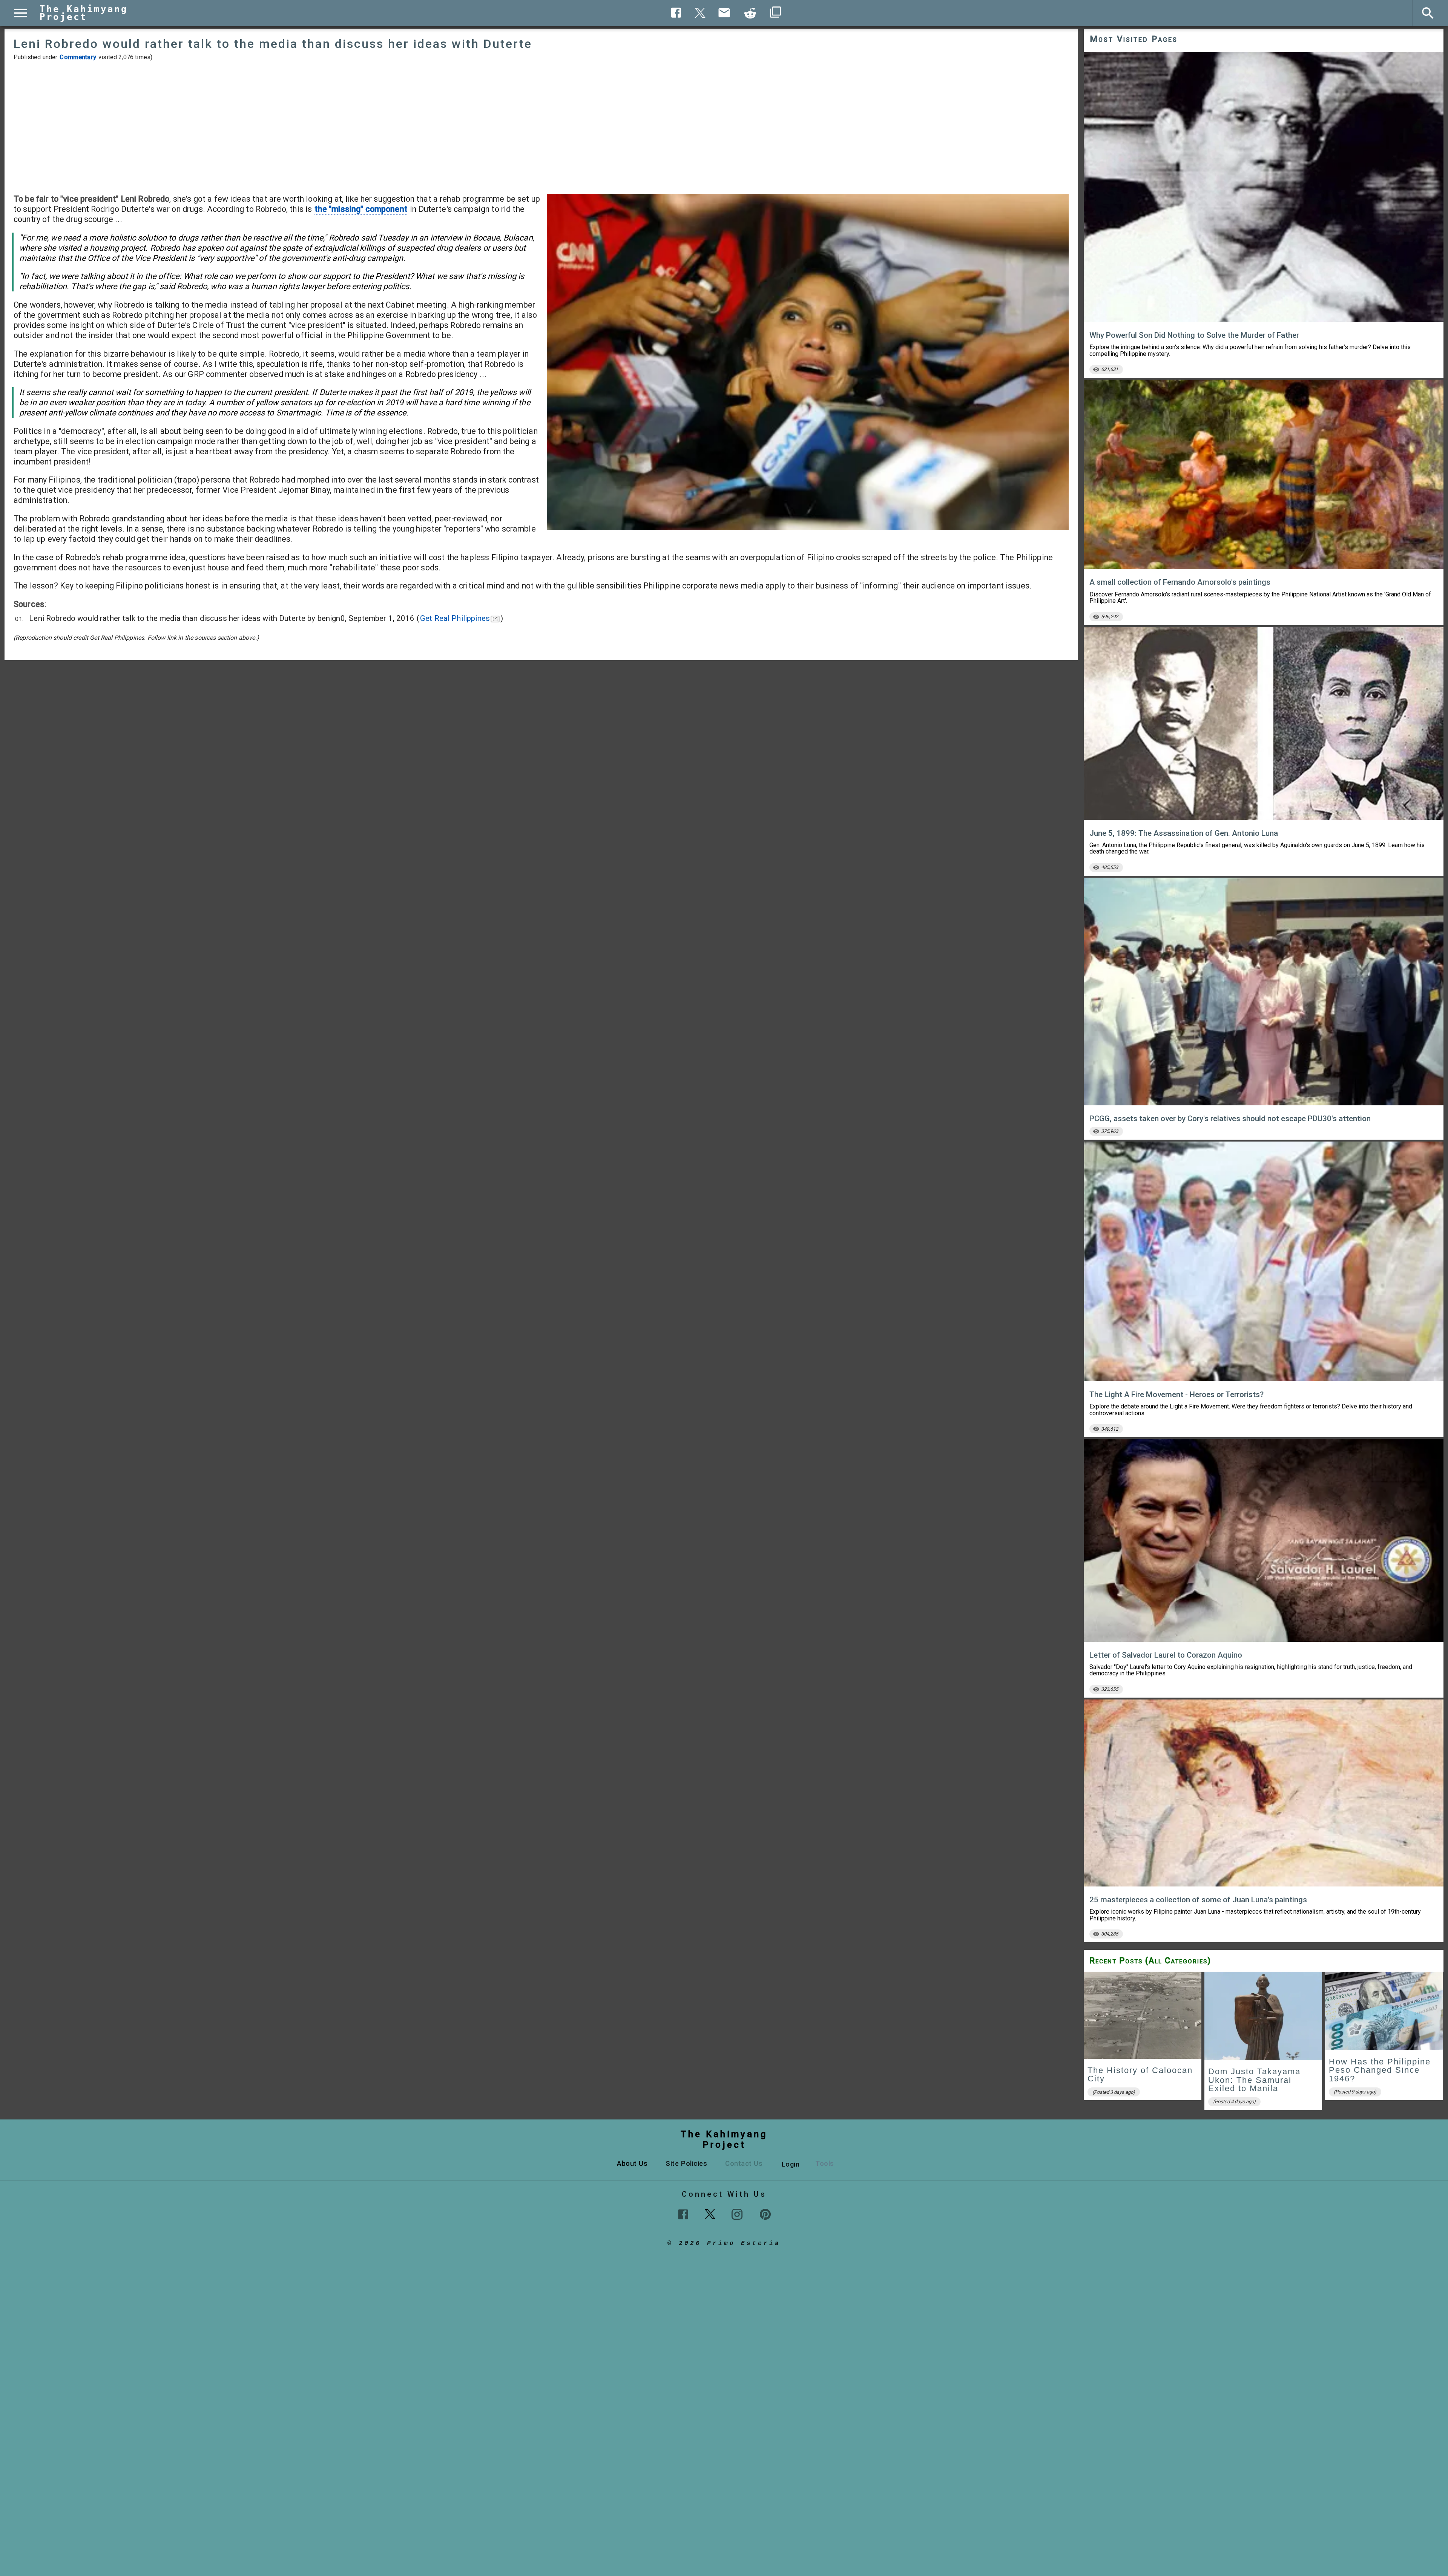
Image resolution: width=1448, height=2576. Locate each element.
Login (791, 2164)
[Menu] (21, 13)
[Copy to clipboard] (750, 13)
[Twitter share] (700, 12)
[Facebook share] (676, 13)
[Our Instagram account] (737, 2214)
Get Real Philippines (455, 618)
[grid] (1264, 2043)
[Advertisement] (541, 127)
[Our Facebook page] (683, 2214)
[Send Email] (724, 13)
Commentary (78, 57)
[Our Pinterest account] (765, 2214)
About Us (632, 2163)
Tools (825, 2163)
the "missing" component (361, 209)
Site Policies (686, 2163)
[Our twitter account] (710, 2213)
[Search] (1428, 13)
